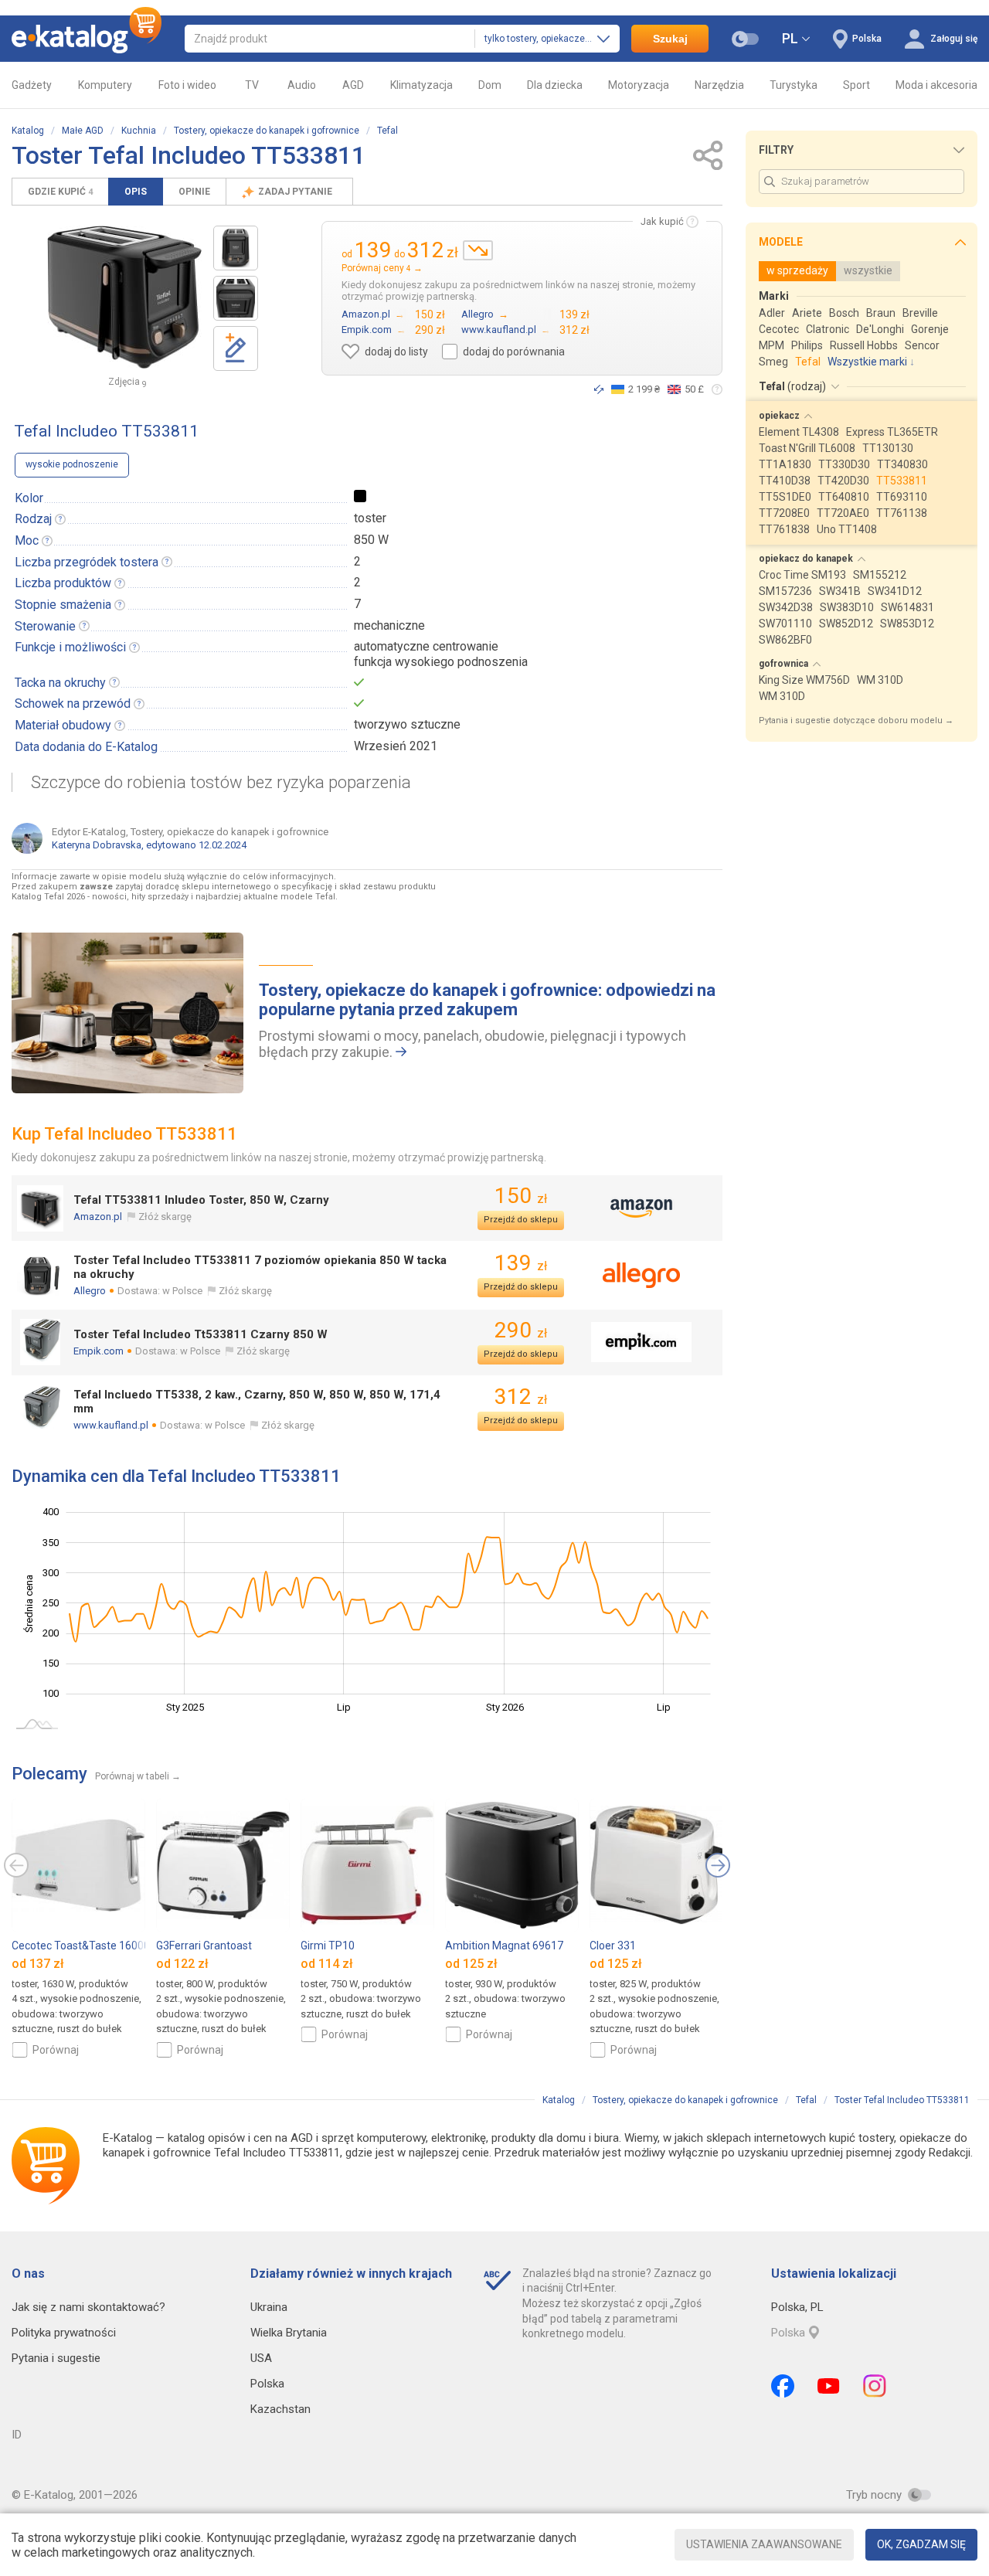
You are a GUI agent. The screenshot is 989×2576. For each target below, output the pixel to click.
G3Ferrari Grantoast (204, 1946)
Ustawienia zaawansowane (764, 2544)
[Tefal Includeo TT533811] (236, 248)
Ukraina (269, 2307)
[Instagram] (875, 2386)
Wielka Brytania (289, 2333)
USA (261, 2358)
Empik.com (99, 1351)
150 (521, 1196)
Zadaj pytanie (296, 192)
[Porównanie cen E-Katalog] (87, 39)
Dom (490, 85)
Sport (856, 85)
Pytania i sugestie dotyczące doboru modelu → (856, 720)
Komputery (105, 85)
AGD (353, 85)
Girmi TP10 (328, 1946)
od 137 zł (38, 1964)
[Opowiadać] (599, 389)
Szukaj (670, 39)
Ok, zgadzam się (921, 2544)
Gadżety (32, 85)
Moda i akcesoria (936, 85)
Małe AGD (83, 131)
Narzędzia (719, 85)
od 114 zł (327, 1964)
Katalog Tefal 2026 (48, 897)
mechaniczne (389, 625)
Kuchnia (139, 131)
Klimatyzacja (421, 85)
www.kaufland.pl (111, 1425)
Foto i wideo (187, 85)
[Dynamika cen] (478, 250)
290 (521, 1330)
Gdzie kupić (60, 192)
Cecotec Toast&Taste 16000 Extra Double (113, 1946)
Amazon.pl (98, 1217)
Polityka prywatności (64, 2333)
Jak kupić (662, 221)
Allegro (90, 1291)
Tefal (387, 131)
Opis (136, 192)
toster (370, 518)
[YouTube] (829, 2386)
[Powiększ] (124, 297)
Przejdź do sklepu (521, 1220)
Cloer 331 (613, 1946)
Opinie (194, 192)
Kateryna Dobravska (97, 845)
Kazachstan (280, 2409)
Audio (302, 85)
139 (521, 1263)
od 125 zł (471, 1964)
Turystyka (794, 85)
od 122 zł (182, 1964)
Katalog (28, 131)
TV (252, 85)
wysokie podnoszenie (72, 464)
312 (521, 1397)
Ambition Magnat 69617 (504, 1946)
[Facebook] (783, 2386)
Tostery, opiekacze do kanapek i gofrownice (267, 131)
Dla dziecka (555, 85)
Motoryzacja (639, 85)
